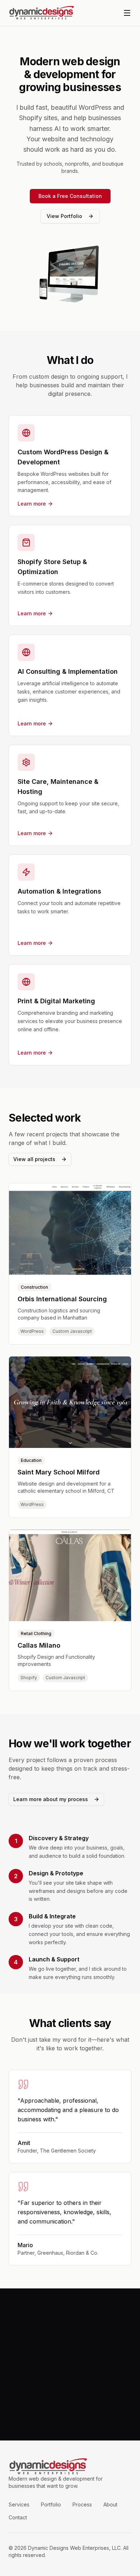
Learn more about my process (51, 1799)
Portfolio (51, 2504)
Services (19, 2504)
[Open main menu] (127, 13)
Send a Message (70, 2416)
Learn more (32, 504)
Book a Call (70, 2398)
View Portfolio (64, 216)
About (110, 2504)
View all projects (34, 1159)
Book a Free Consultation (70, 196)
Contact (18, 2517)
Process (82, 2504)
